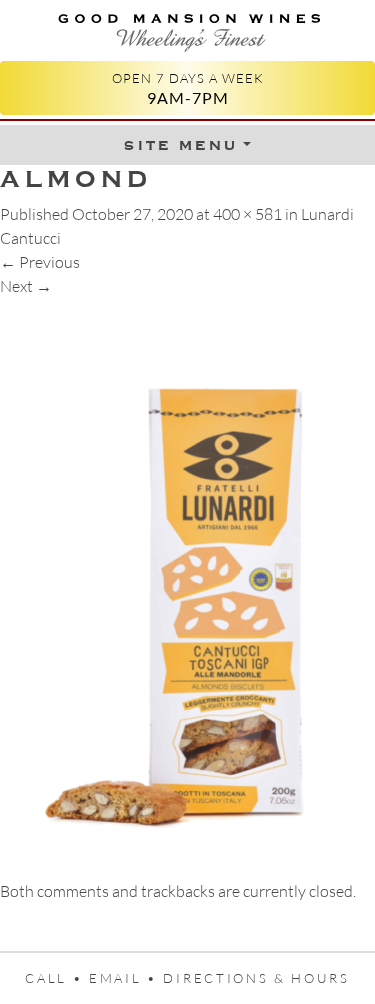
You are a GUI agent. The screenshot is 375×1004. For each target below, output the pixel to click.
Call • (57, 978)
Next (26, 286)
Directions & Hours (256, 978)
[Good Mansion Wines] (187, 28)
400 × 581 (247, 214)
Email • (126, 978)
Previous (40, 262)
